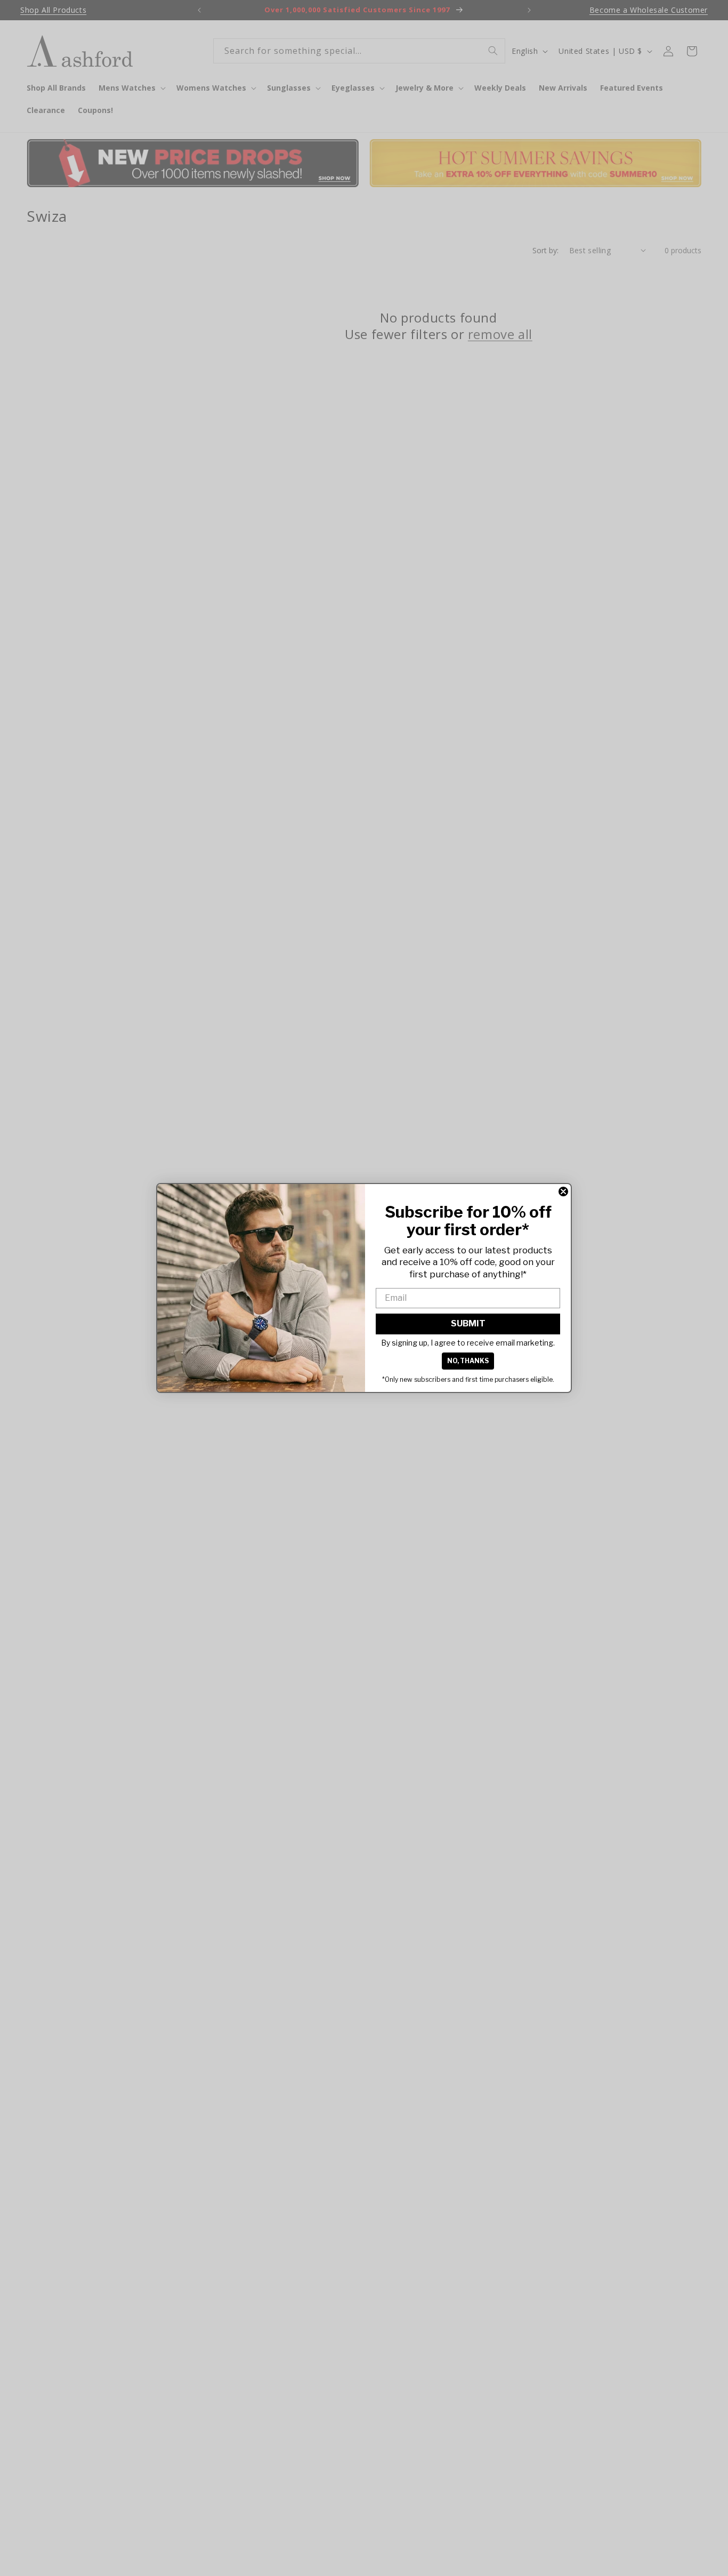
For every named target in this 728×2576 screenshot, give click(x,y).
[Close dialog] (563, 1192)
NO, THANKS (468, 1361)
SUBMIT (468, 1323)
